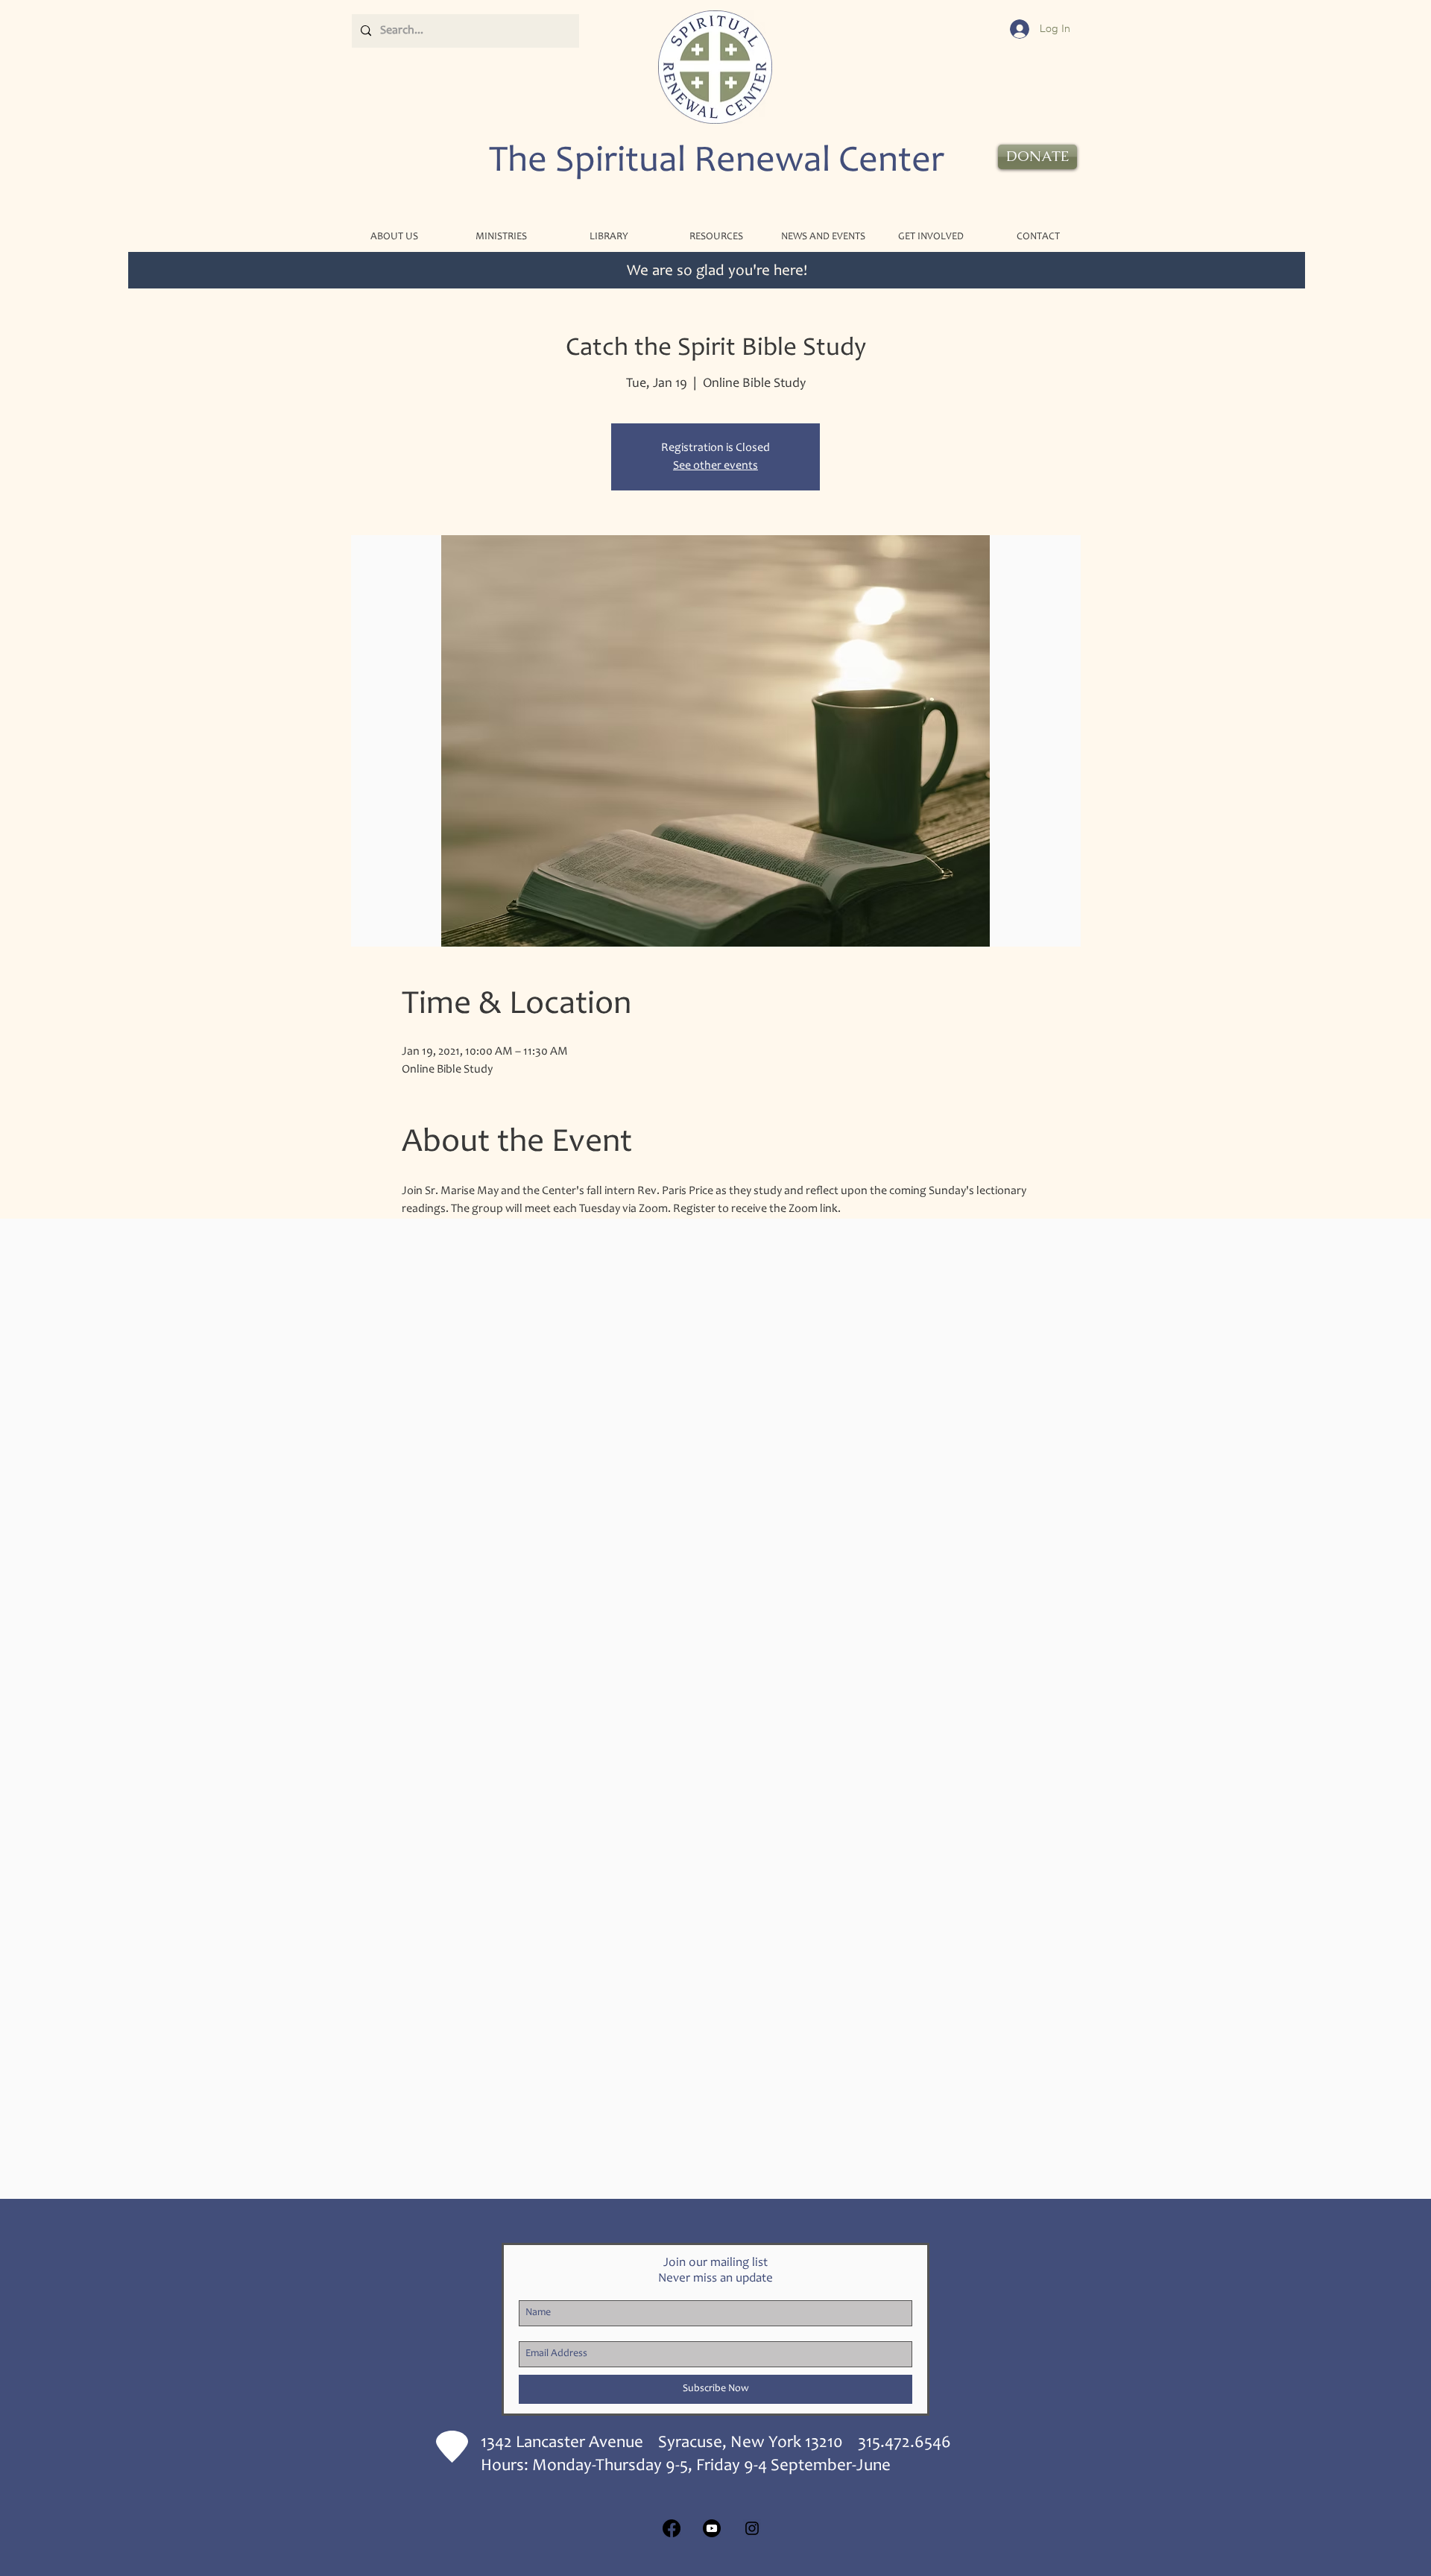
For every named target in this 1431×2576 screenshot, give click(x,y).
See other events (715, 466)
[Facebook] (672, 2528)
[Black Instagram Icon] (752, 2528)
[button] (501, 237)
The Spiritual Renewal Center (717, 162)
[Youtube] (712, 2528)
